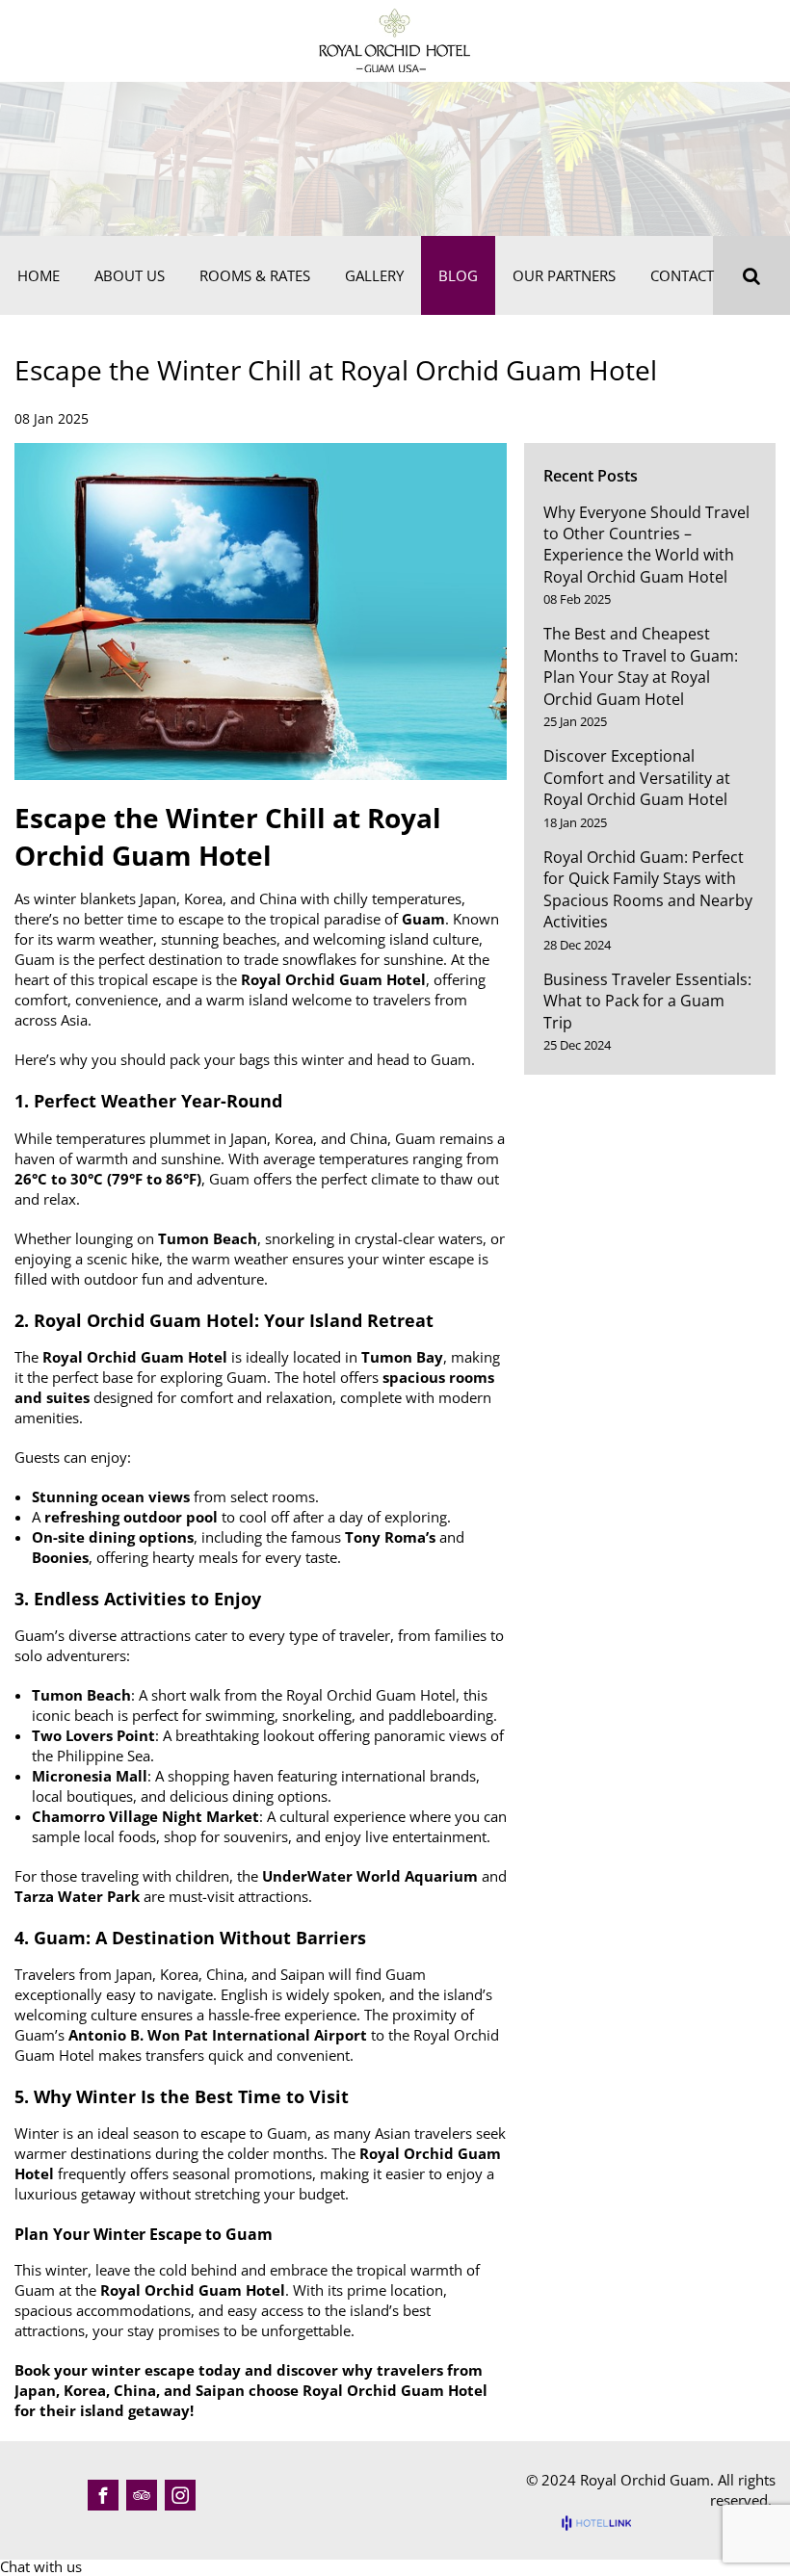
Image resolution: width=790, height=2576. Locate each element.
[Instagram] (180, 2495)
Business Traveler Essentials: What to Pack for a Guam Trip (647, 1001)
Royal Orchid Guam (645, 2480)
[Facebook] (103, 2495)
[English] (712, 39)
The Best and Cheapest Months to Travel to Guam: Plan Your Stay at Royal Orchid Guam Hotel (641, 666)
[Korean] (764, 39)
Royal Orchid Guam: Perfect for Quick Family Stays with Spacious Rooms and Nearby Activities (648, 889)
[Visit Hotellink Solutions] (605, 2523)
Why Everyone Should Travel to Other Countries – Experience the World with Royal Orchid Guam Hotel (646, 545)
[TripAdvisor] (142, 2495)
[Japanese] (738, 39)
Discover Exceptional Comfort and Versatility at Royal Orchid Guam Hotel (637, 778)
